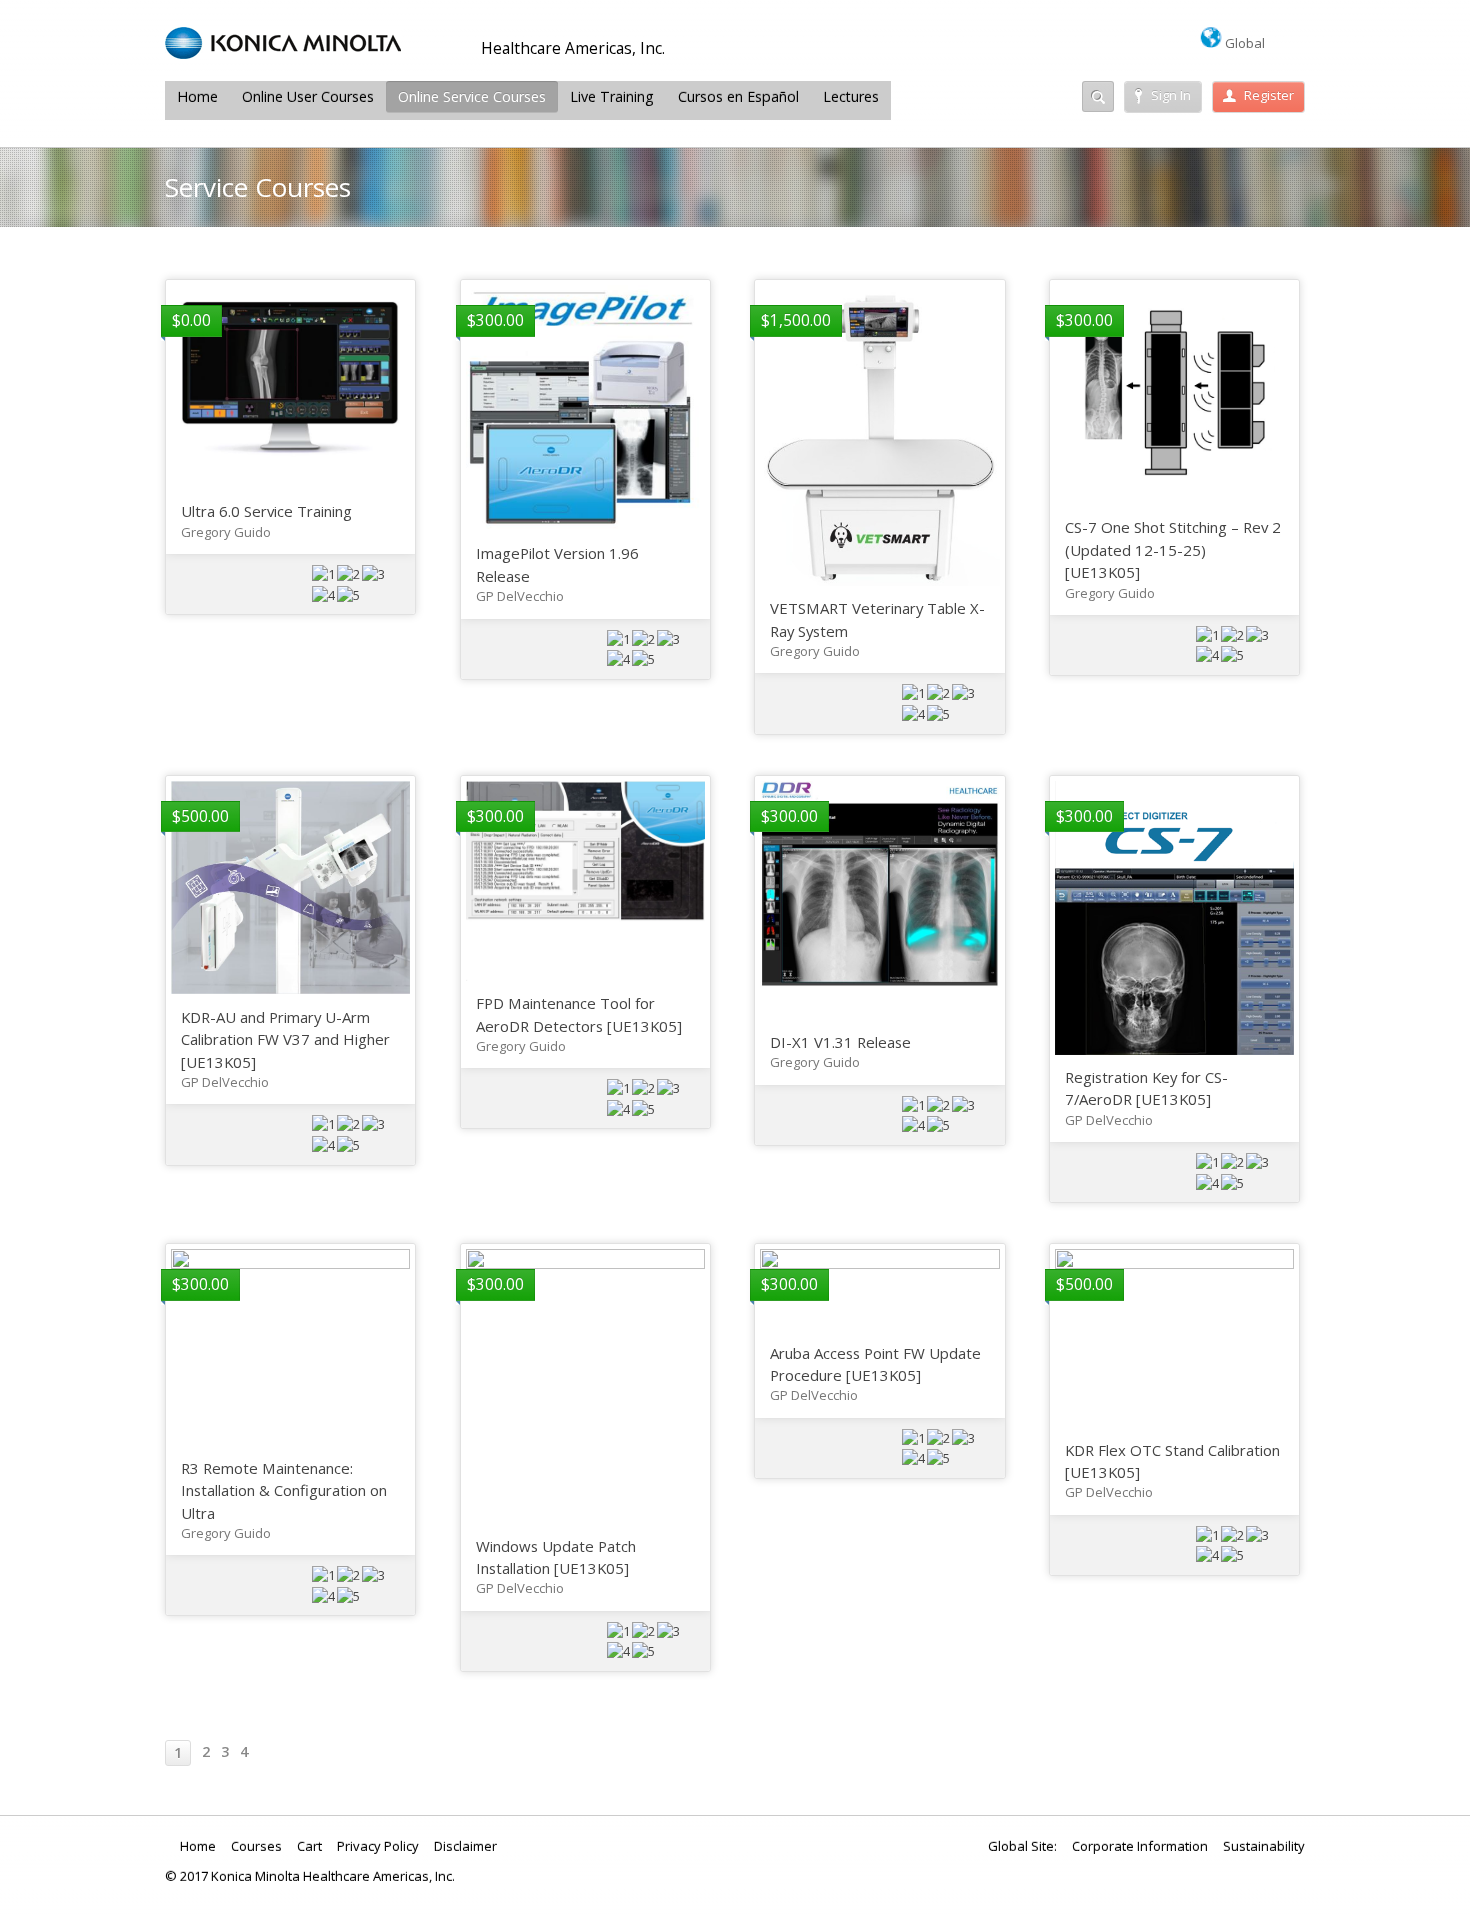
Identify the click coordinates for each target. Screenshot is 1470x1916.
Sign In (1171, 95)
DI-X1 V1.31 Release (840, 1042)
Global (1243, 43)
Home (197, 96)
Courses (256, 1846)
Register (1269, 95)
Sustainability (1264, 1846)
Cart (309, 1846)
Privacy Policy (378, 1846)
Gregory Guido (226, 532)
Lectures (851, 96)
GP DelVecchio (520, 596)
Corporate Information (1140, 1846)
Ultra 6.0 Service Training (266, 511)
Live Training (612, 96)
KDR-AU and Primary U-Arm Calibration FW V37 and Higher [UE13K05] (285, 1039)
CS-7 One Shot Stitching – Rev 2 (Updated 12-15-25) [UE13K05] (1173, 549)
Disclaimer (465, 1846)
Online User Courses (308, 96)
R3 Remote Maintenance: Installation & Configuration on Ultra (284, 1490)
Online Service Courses (472, 96)
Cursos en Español (738, 96)
